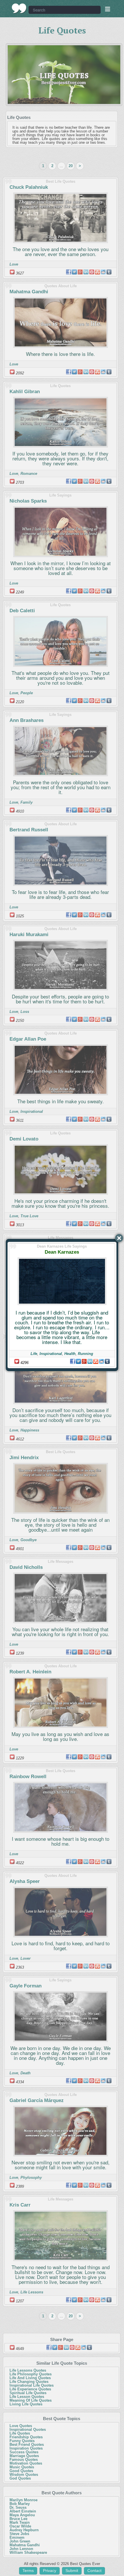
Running (86, 1354)
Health (70, 1354)
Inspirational (51, 1354)
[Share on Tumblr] (107, 1361)
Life (34, 1354)
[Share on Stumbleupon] (96, 1361)
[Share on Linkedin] (90, 1361)
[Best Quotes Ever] (19, 8)
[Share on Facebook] (73, 1361)
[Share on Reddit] (102, 1361)
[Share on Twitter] (78, 1361)
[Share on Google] (84, 1361)
